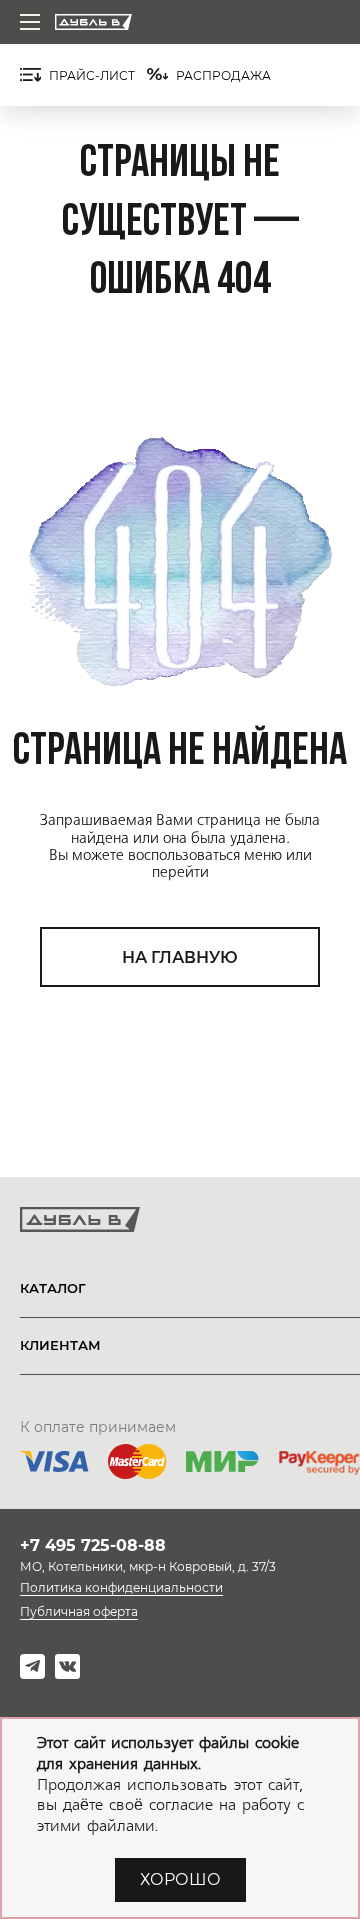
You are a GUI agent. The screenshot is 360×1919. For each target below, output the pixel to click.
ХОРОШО (180, 1879)
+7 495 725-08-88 (93, 1545)
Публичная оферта (79, 1611)
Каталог (53, 1288)
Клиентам (60, 1345)
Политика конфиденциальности (121, 1587)
